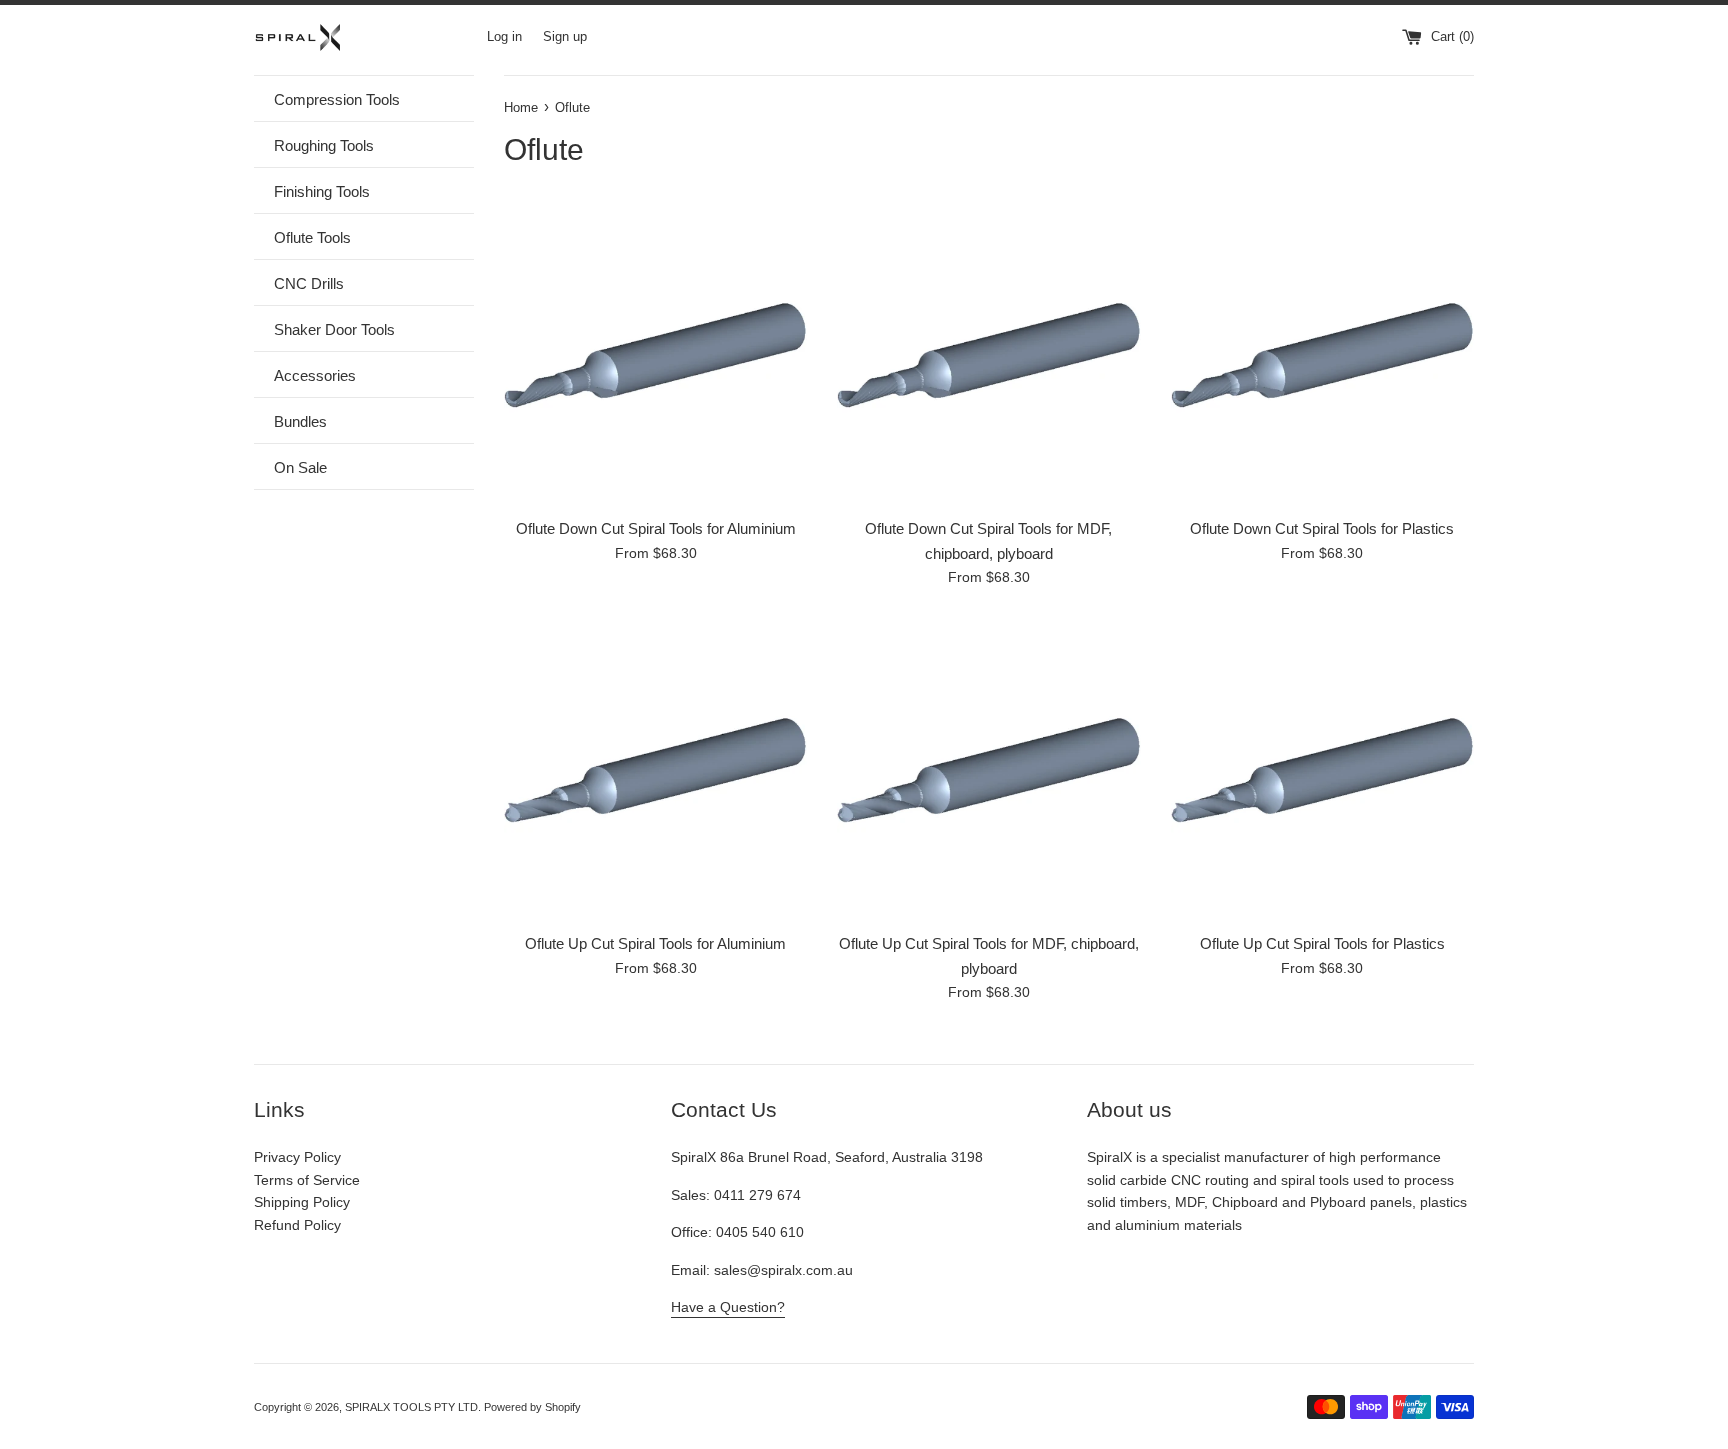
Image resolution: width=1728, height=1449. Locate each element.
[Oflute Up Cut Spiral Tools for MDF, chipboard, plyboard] (988, 770)
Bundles (300, 421)
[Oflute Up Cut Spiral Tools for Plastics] (1322, 770)
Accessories (315, 375)
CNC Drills (309, 283)
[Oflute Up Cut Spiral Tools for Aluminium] (655, 770)
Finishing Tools (322, 191)
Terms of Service (307, 1180)
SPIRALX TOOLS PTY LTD (411, 1407)
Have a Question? (728, 1307)
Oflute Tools (312, 237)
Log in (504, 37)
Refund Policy (297, 1225)
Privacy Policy (297, 1157)
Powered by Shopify (532, 1407)
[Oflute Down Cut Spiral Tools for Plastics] (1322, 355)
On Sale (300, 467)
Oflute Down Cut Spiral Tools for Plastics (1322, 528)
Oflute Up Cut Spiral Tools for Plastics (1322, 943)
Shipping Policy (302, 1202)
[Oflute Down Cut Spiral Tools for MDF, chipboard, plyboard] (988, 355)
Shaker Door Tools (334, 329)
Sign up (565, 37)
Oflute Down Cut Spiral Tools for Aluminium (656, 528)
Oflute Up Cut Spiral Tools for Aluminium (655, 943)
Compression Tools (337, 99)
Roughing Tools (324, 145)
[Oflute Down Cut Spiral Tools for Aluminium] (655, 355)
